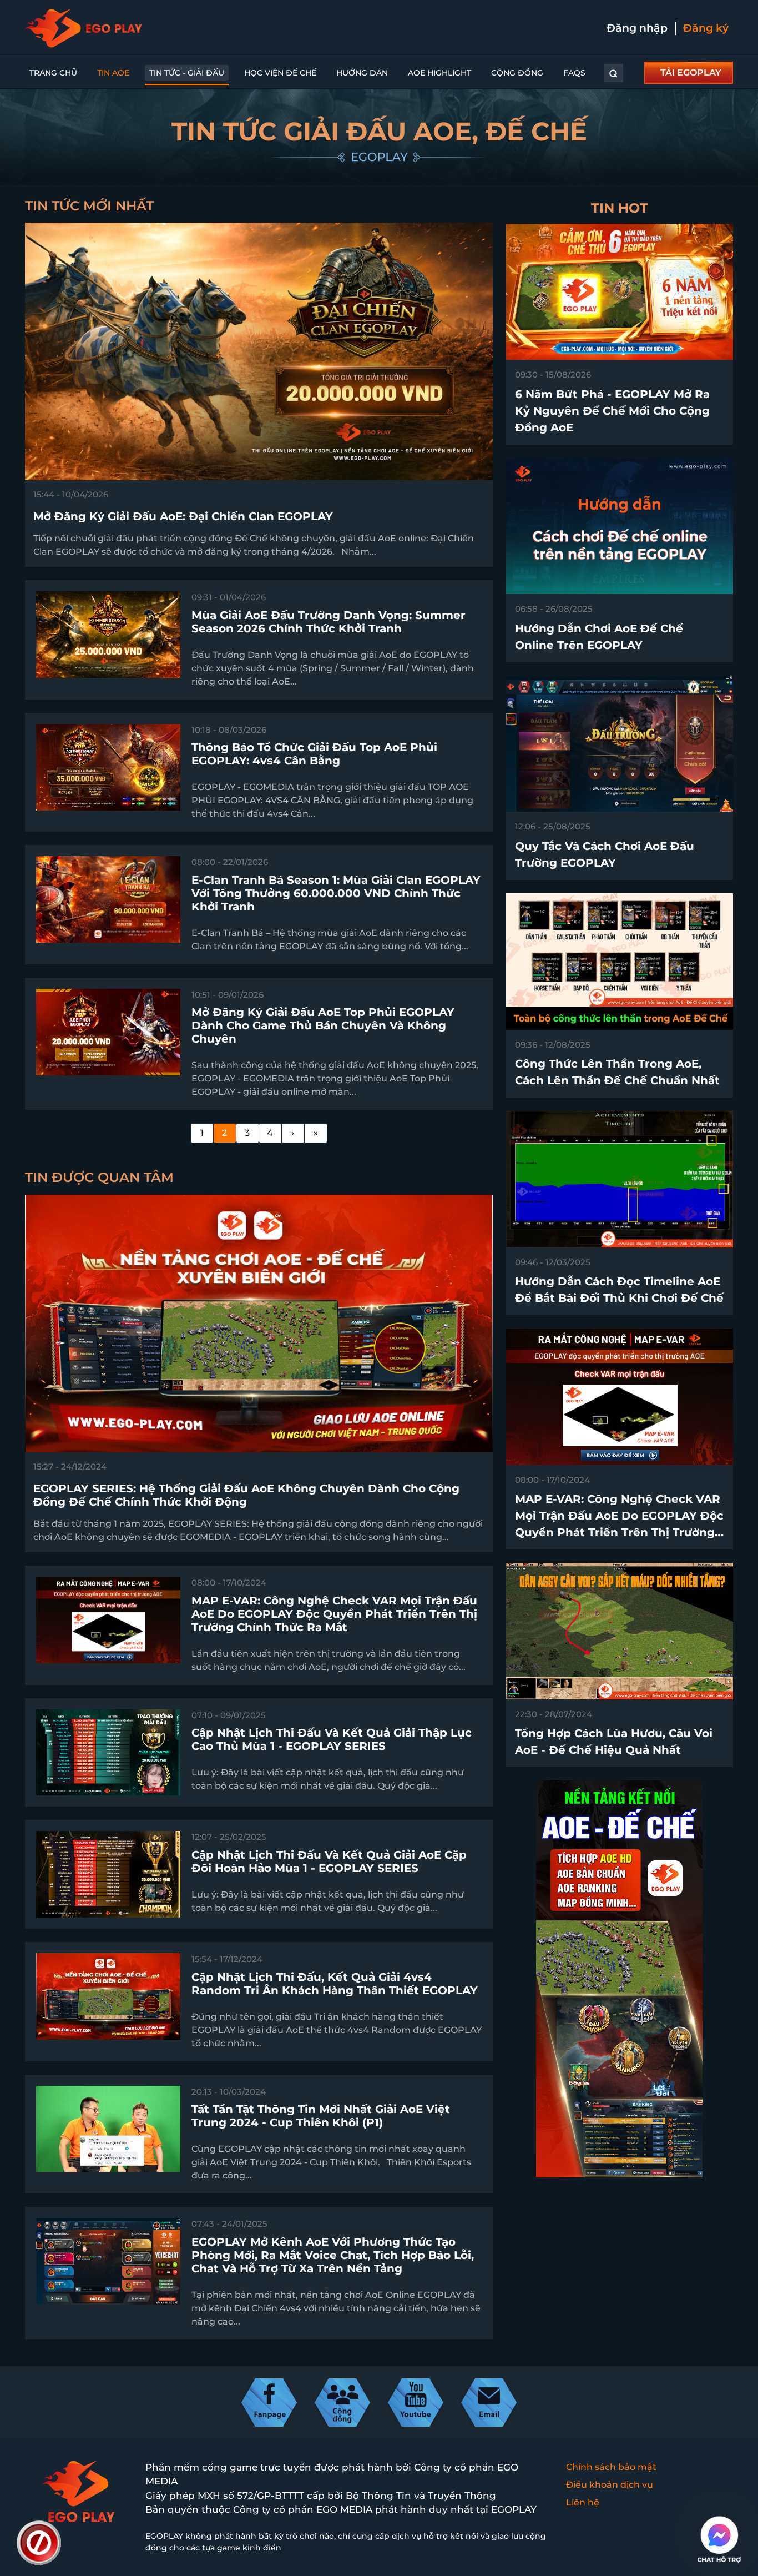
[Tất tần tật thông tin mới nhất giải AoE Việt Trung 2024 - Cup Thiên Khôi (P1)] (108, 2128)
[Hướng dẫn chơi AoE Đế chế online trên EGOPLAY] (620, 525)
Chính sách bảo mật (611, 2467)
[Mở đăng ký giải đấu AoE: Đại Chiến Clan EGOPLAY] (259, 351)
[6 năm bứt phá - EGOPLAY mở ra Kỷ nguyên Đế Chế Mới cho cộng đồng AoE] (620, 291)
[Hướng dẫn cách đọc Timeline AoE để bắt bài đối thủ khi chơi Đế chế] (620, 1178)
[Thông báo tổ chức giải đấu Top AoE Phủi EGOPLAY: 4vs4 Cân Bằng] (108, 766)
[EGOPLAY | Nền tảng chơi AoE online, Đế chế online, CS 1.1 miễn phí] (84, 28)
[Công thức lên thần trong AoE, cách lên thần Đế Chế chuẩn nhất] (620, 961)
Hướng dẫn (362, 73)
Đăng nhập (637, 28)
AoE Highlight (439, 73)
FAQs (574, 73)
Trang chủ (53, 73)
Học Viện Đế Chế (280, 73)
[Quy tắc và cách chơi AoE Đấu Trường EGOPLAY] (620, 743)
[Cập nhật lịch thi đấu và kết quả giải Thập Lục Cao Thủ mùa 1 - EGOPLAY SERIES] (108, 1752)
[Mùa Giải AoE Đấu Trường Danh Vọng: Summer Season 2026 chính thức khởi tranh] (108, 634)
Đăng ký (706, 28)
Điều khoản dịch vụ (610, 2485)
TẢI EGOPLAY (691, 72)
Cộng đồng (517, 73)
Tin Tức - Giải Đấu (187, 73)
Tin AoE (113, 73)
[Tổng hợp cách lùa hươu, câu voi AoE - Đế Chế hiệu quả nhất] (620, 1630)
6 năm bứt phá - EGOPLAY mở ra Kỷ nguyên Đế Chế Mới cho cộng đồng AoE (612, 411)
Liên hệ (583, 2502)
